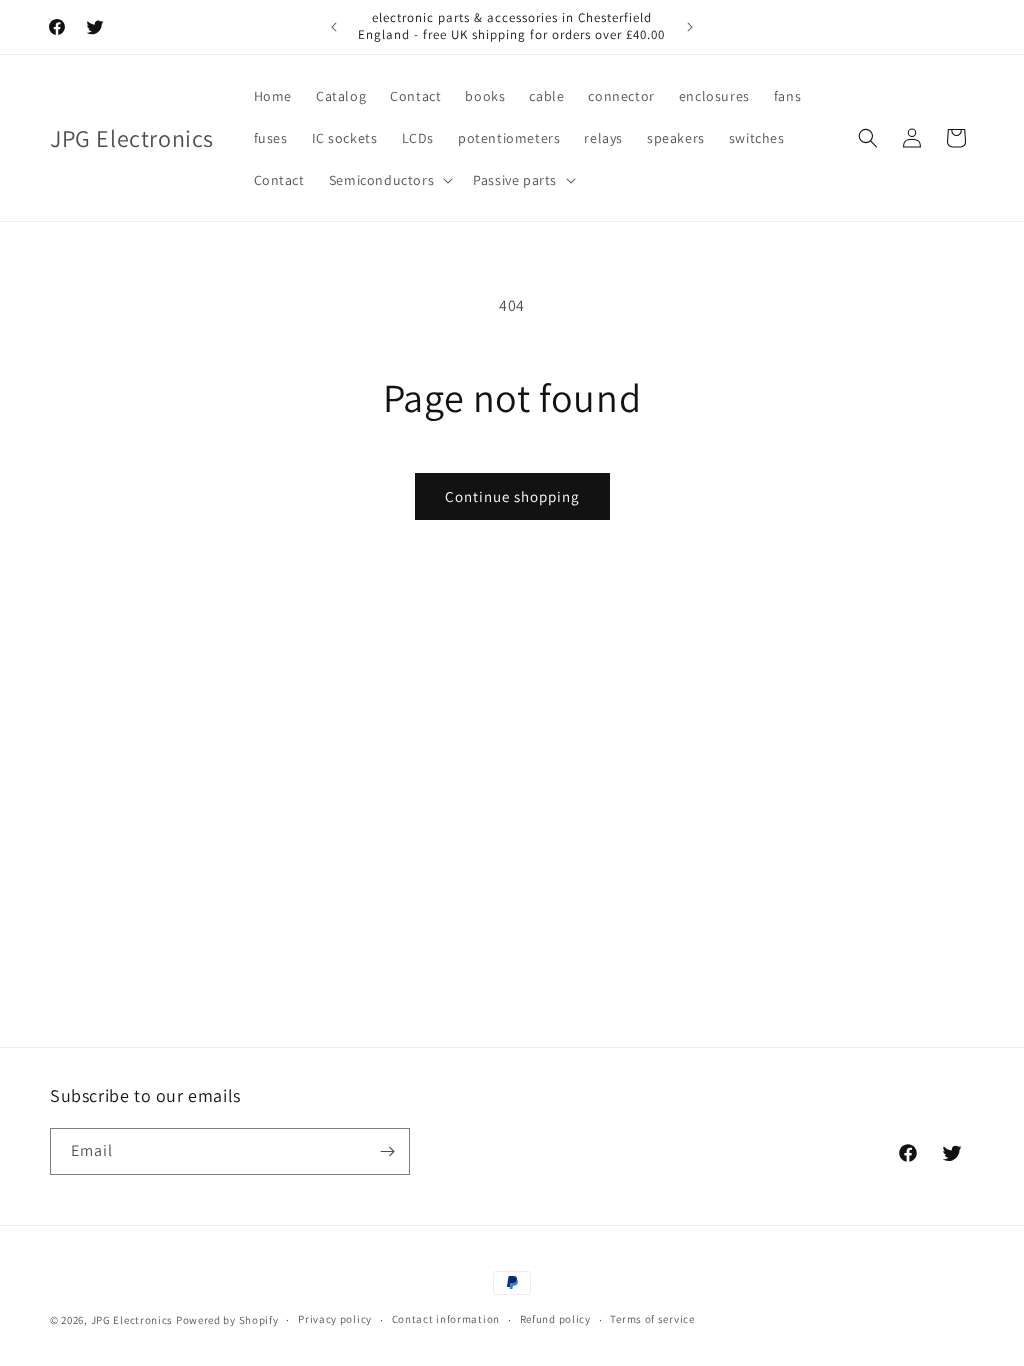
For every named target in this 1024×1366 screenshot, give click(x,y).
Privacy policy (335, 1319)
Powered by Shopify (227, 1320)
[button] (389, 180)
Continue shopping (512, 496)
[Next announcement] (690, 27)
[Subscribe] (387, 1151)
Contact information (446, 1319)
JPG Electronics (132, 1320)
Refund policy (555, 1319)
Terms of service (652, 1319)
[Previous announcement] (334, 27)
